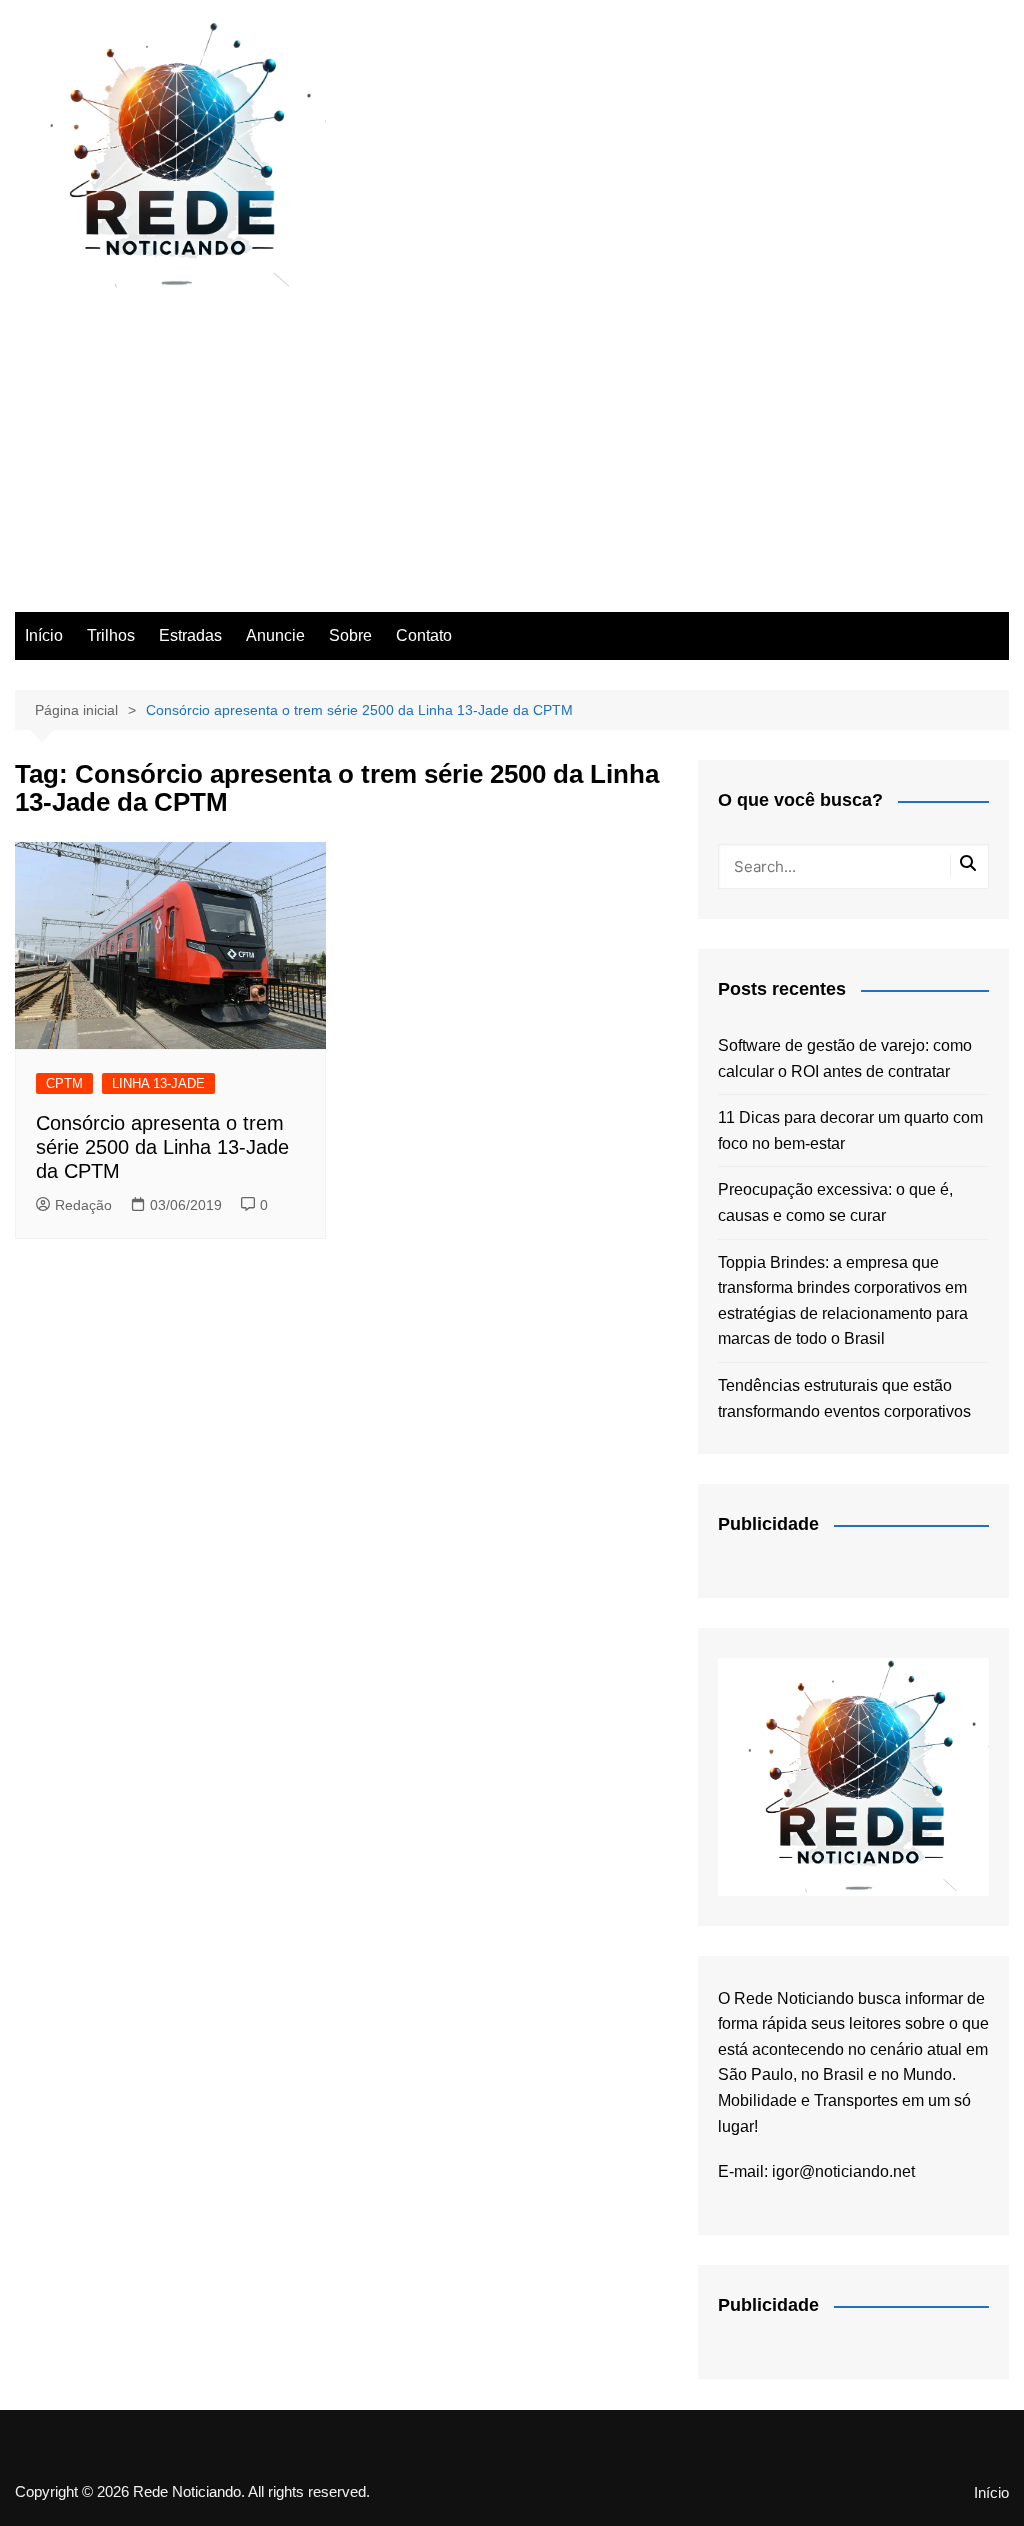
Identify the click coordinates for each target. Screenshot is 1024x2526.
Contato (424, 635)
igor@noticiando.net (843, 2171)
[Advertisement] (512, 462)
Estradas (190, 635)
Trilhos (111, 635)
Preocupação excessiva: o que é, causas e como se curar (835, 1202)
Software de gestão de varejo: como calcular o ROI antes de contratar (845, 1058)
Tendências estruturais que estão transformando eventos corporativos (844, 1398)
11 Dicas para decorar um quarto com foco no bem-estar (850, 1130)
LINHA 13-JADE (158, 1083)
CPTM (64, 1083)
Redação (83, 1205)
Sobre (350, 635)
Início (44, 635)
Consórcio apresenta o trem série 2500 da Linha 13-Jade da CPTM (162, 1147)
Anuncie (275, 635)
